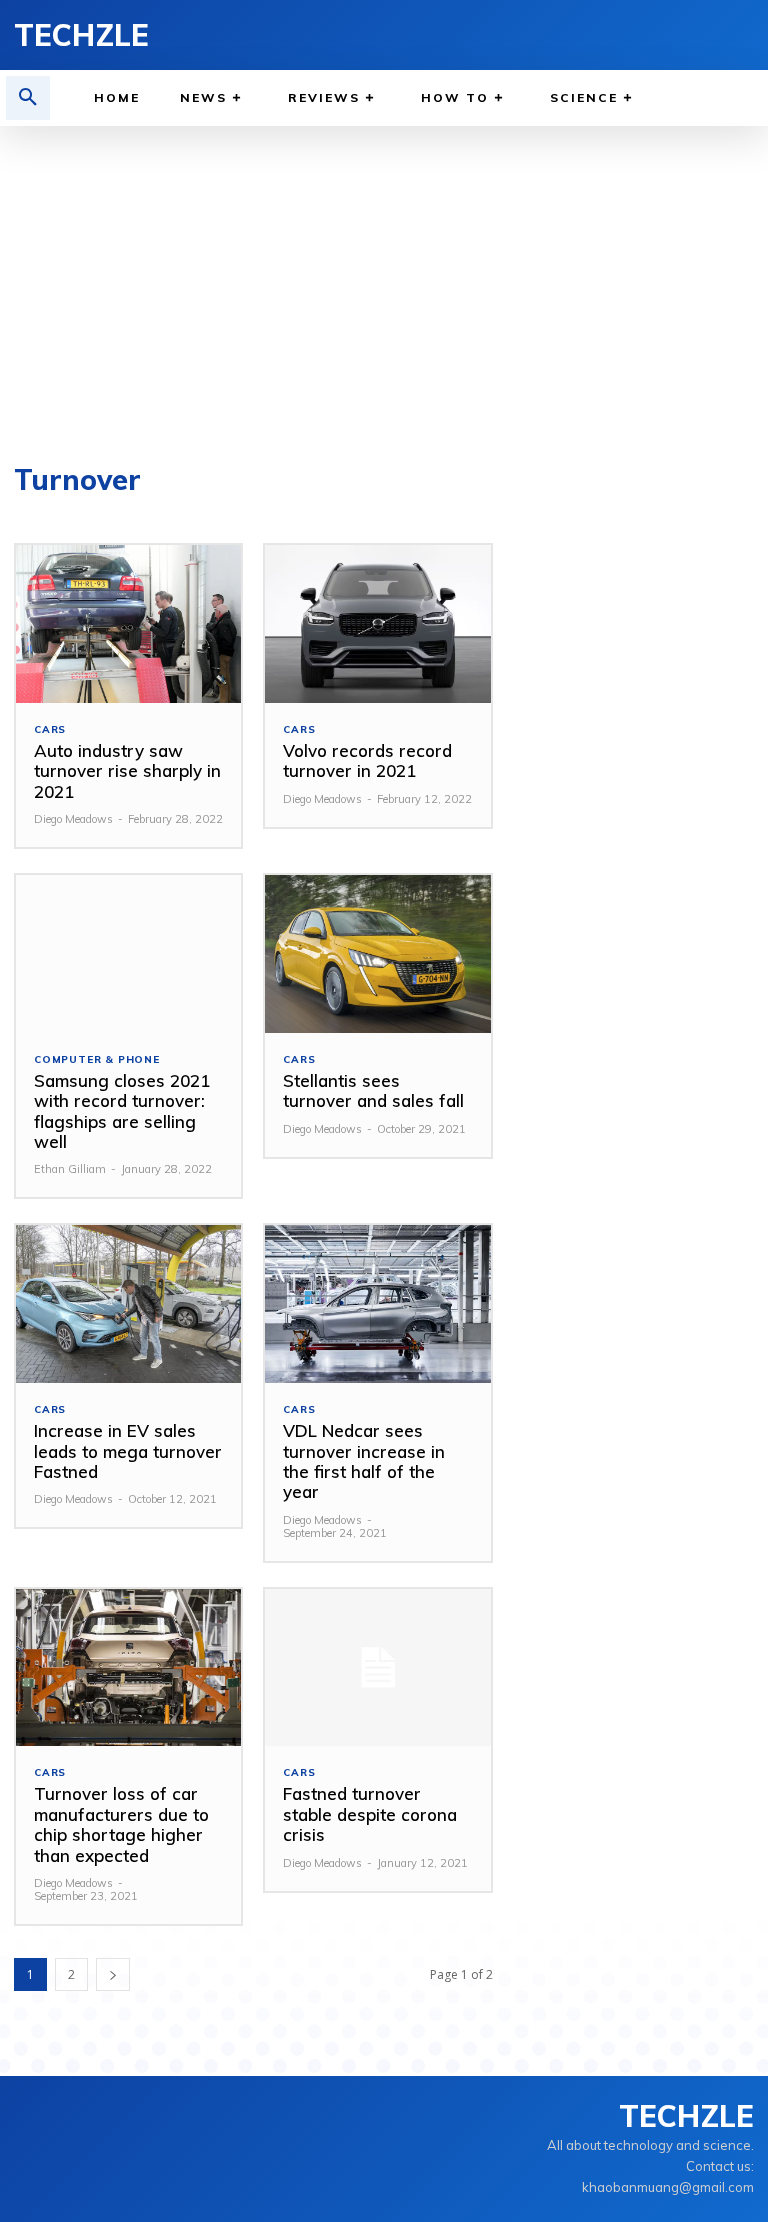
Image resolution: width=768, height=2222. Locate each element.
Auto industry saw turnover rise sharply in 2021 (127, 771)
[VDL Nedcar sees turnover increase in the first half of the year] (377, 1304)
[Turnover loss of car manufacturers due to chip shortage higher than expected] (128, 1668)
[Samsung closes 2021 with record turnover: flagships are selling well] (128, 954)
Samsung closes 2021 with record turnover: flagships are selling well (122, 1111)
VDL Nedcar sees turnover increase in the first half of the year (364, 1461)
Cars (50, 730)
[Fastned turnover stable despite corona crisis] (377, 1668)
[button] (28, 98)
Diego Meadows (73, 819)
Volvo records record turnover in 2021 (367, 760)
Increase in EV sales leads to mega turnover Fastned (128, 1451)
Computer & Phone (97, 1060)
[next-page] (113, 1974)
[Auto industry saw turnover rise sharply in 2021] (128, 624)
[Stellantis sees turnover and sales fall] (377, 954)
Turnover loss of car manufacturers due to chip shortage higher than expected (121, 1824)
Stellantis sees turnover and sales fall (373, 1090)
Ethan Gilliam (70, 1169)
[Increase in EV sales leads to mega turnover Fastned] (128, 1304)
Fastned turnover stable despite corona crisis (370, 1814)
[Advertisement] (384, 276)
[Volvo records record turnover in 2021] (377, 624)
